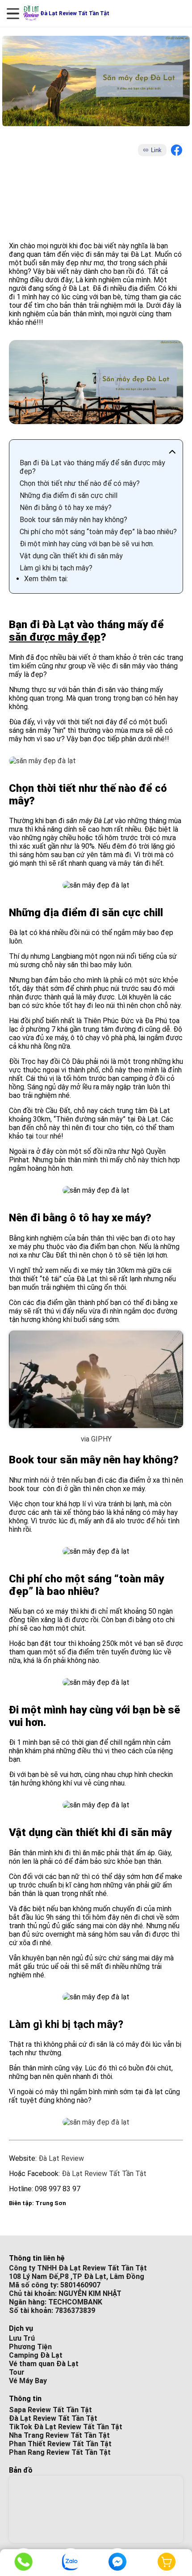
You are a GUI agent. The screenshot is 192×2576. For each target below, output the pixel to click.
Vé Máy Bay (28, 2381)
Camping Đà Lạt (36, 2355)
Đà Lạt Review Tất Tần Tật (104, 2174)
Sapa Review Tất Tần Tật (50, 2410)
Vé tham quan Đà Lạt (44, 2364)
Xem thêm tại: (46, 579)
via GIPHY (96, 1439)
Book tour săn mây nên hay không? (73, 520)
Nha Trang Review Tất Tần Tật (59, 2435)
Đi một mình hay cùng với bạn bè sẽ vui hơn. (87, 544)
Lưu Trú (22, 2338)
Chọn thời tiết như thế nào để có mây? (80, 483)
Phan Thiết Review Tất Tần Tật (60, 2444)
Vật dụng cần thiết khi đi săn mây (71, 556)
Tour (17, 2372)
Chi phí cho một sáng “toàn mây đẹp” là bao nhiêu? (98, 532)
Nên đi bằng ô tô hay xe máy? (66, 508)
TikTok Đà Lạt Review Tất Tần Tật (66, 2427)
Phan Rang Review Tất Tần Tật (60, 2452)
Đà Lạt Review (61, 2158)
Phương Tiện (30, 2347)
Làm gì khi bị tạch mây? (56, 568)
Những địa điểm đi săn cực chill (69, 495)
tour (42, 1136)
